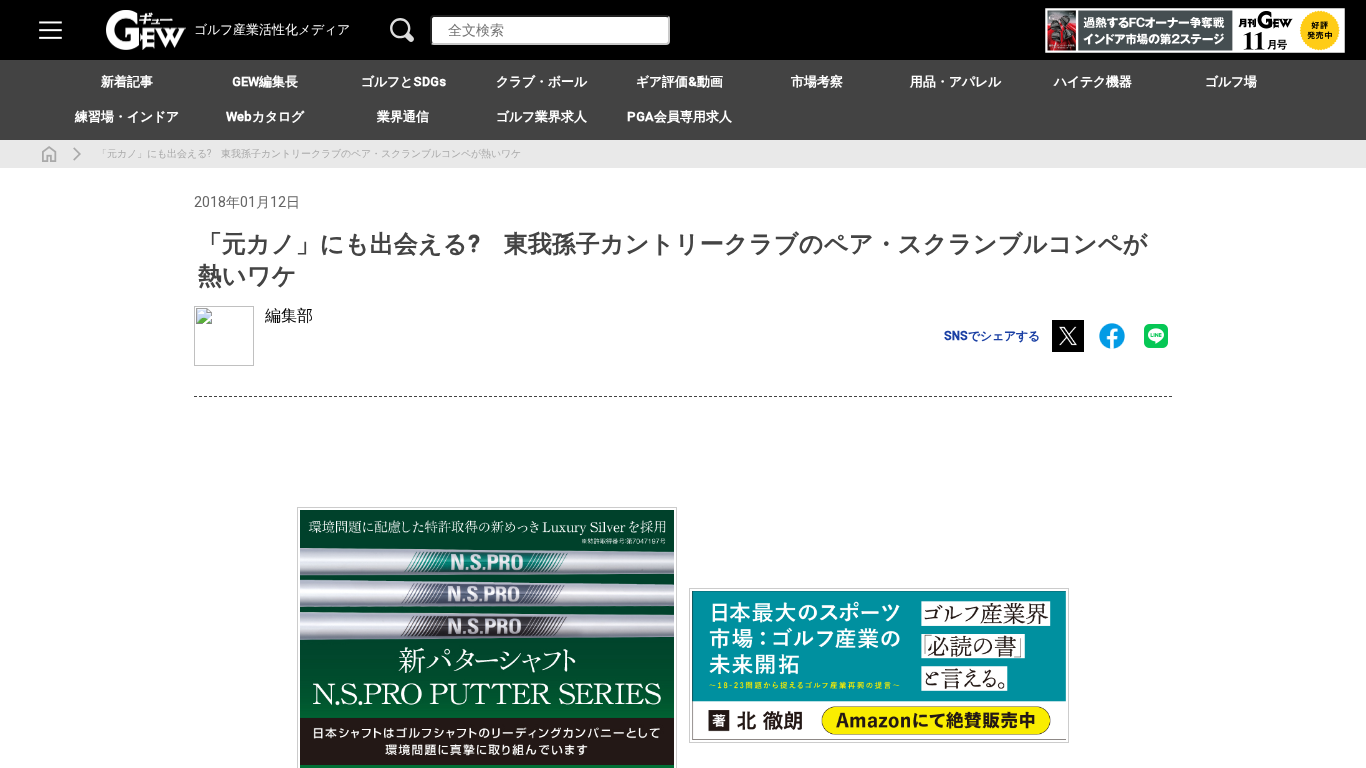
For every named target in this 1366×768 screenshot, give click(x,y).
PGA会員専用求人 (679, 116)
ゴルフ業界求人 (541, 116)
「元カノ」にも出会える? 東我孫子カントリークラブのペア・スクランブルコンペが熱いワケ (309, 153)
